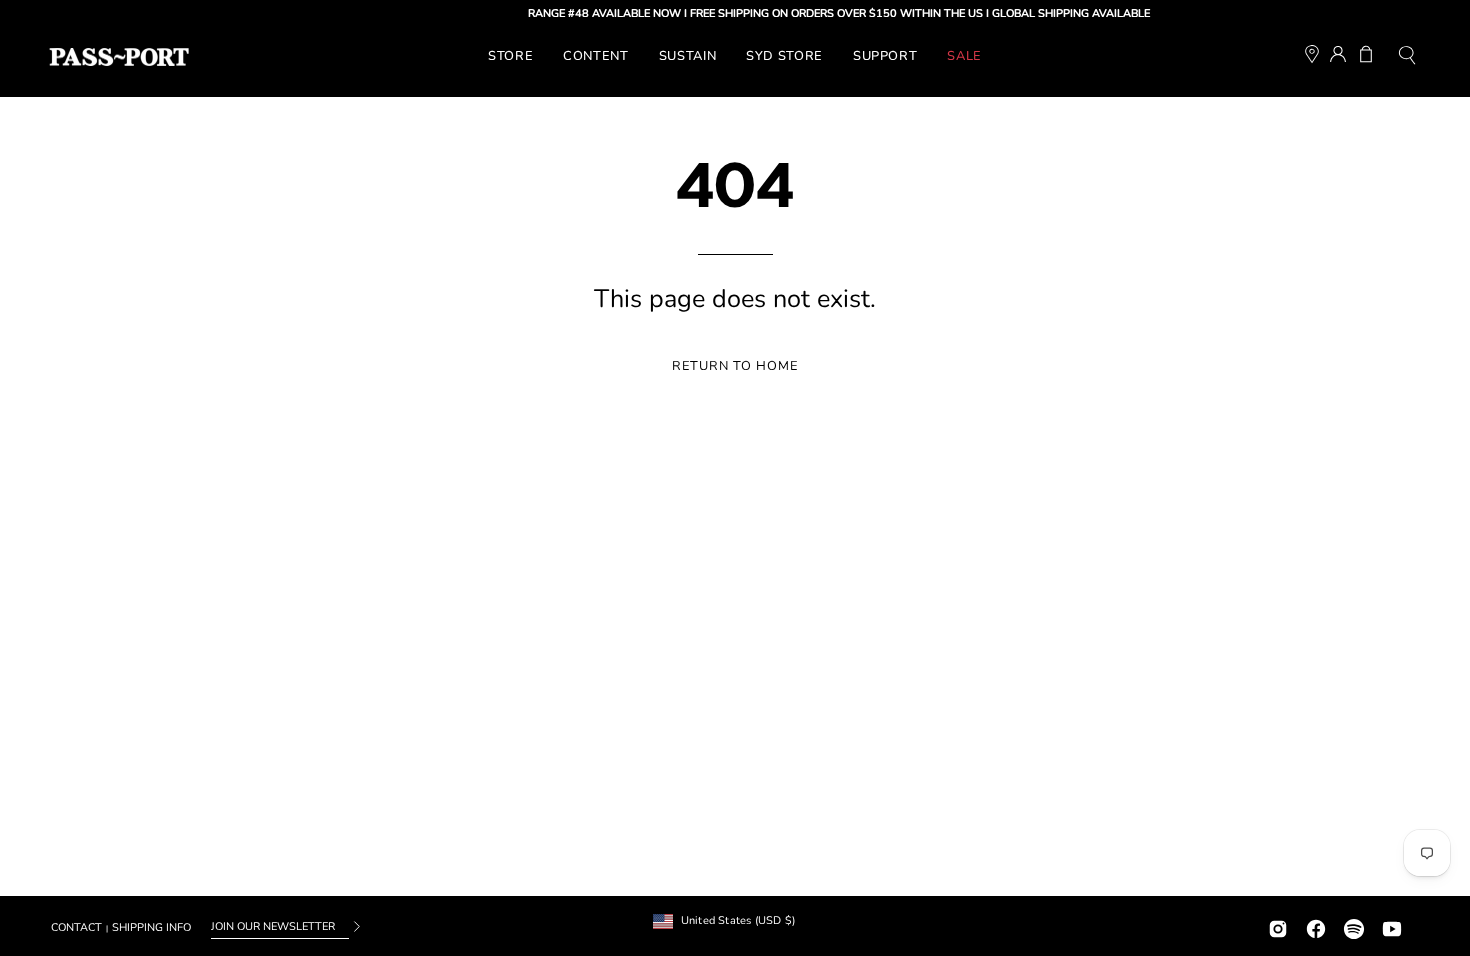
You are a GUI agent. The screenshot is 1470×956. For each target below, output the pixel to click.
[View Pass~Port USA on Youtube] (1392, 926)
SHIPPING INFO (151, 927)
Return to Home (734, 366)
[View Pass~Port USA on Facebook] (1316, 926)
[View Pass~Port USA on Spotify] (1354, 926)
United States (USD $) (738, 920)
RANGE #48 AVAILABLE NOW (595, 13)
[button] (1407, 57)
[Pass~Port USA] (119, 57)
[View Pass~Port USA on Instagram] (1278, 926)
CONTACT (76, 927)
